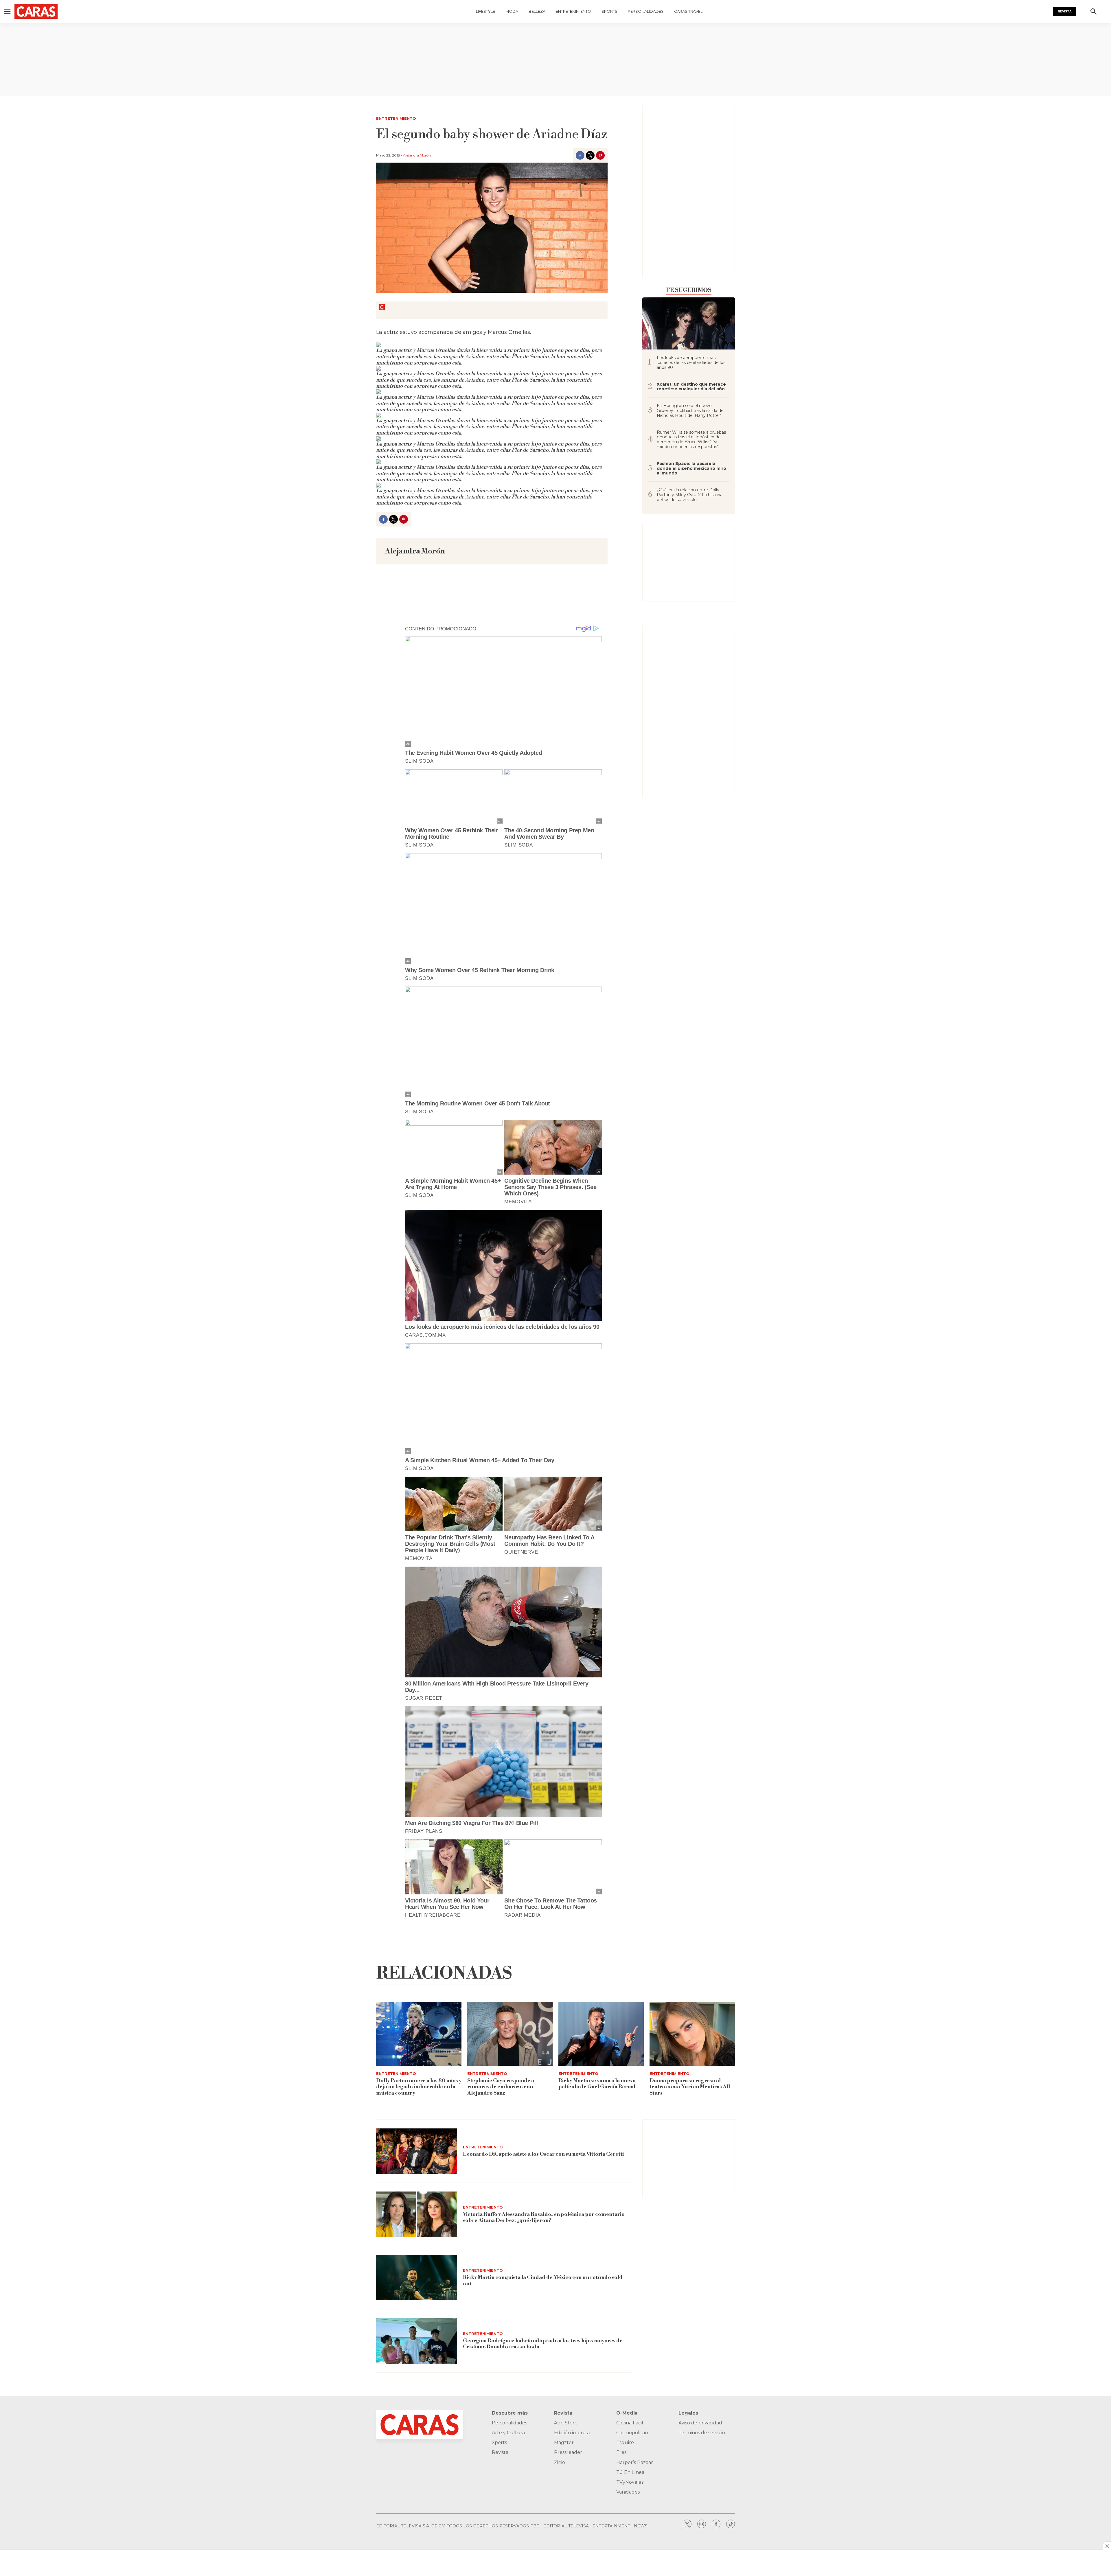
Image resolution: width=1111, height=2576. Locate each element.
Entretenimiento (573, 11)
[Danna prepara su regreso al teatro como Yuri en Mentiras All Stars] (692, 2034)
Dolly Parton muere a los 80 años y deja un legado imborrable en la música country (419, 2087)
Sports (609, 11)
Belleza (537, 11)
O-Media (627, 2413)
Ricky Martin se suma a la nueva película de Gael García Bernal (597, 2084)
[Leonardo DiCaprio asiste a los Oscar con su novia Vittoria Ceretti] (417, 2151)
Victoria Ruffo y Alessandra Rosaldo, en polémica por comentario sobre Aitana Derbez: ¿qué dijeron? (544, 2217)
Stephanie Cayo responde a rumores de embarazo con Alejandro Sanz (501, 2087)
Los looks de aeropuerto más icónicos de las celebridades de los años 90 (691, 363)
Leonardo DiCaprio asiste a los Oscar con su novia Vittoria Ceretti (543, 2154)
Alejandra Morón (417, 155)
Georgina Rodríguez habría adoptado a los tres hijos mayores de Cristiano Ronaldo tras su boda (543, 2344)
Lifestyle (485, 11)
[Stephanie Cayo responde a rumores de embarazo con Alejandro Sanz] (510, 2034)
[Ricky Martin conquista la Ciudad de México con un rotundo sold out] (417, 2278)
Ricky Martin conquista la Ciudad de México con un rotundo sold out (543, 2280)
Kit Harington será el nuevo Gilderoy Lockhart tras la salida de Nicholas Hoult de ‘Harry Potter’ (690, 411)
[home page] (70, 12)
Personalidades (646, 11)
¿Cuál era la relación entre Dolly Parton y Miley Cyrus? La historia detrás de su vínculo (690, 495)
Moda (512, 11)
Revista (1065, 11)
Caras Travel (688, 11)
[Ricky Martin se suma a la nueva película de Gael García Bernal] (601, 2034)
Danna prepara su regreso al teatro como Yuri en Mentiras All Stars (690, 2087)
